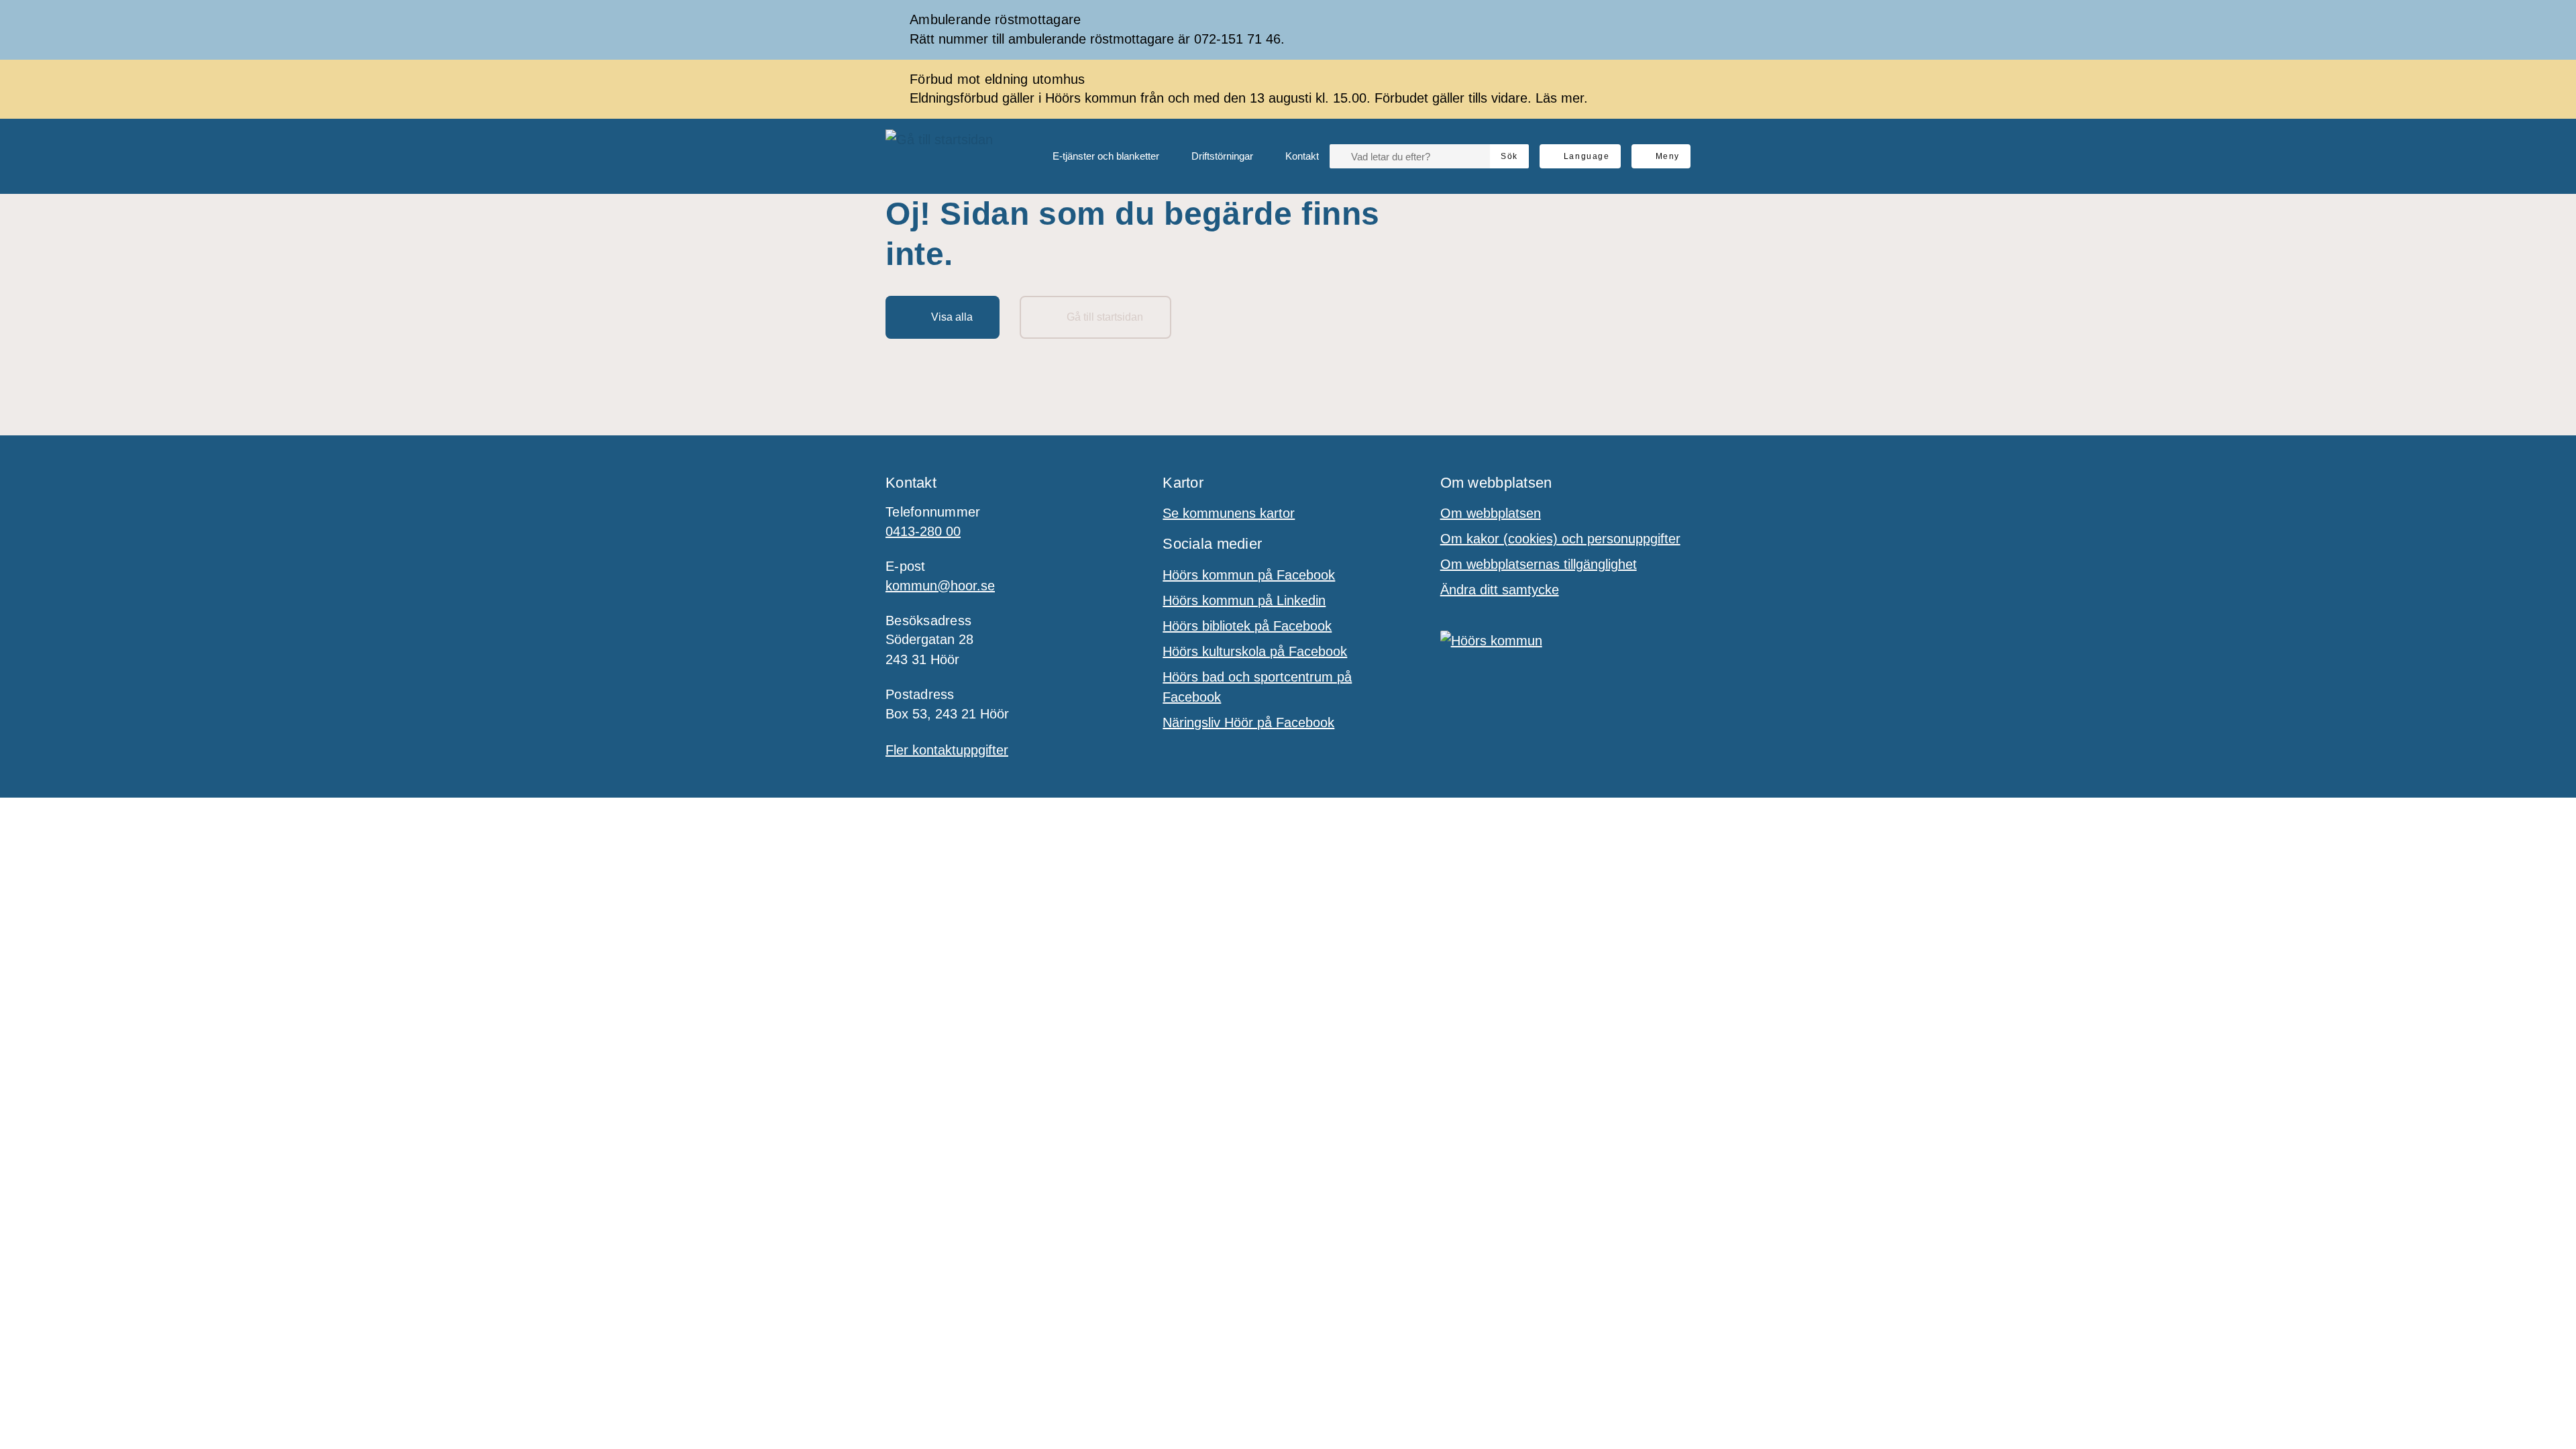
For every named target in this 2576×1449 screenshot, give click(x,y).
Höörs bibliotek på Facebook (1247, 626)
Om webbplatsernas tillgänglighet (1539, 564)
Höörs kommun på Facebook (1249, 575)
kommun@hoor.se (940, 586)
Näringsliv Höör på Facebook (1248, 722)
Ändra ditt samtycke (1500, 590)
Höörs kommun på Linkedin (1244, 600)
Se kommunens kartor (1229, 513)
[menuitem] (1095, 156)
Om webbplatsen (1491, 513)
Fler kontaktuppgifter (947, 750)
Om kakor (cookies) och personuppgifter (1560, 539)
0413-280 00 (923, 531)
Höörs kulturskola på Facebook (1255, 651)
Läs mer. (1562, 98)
